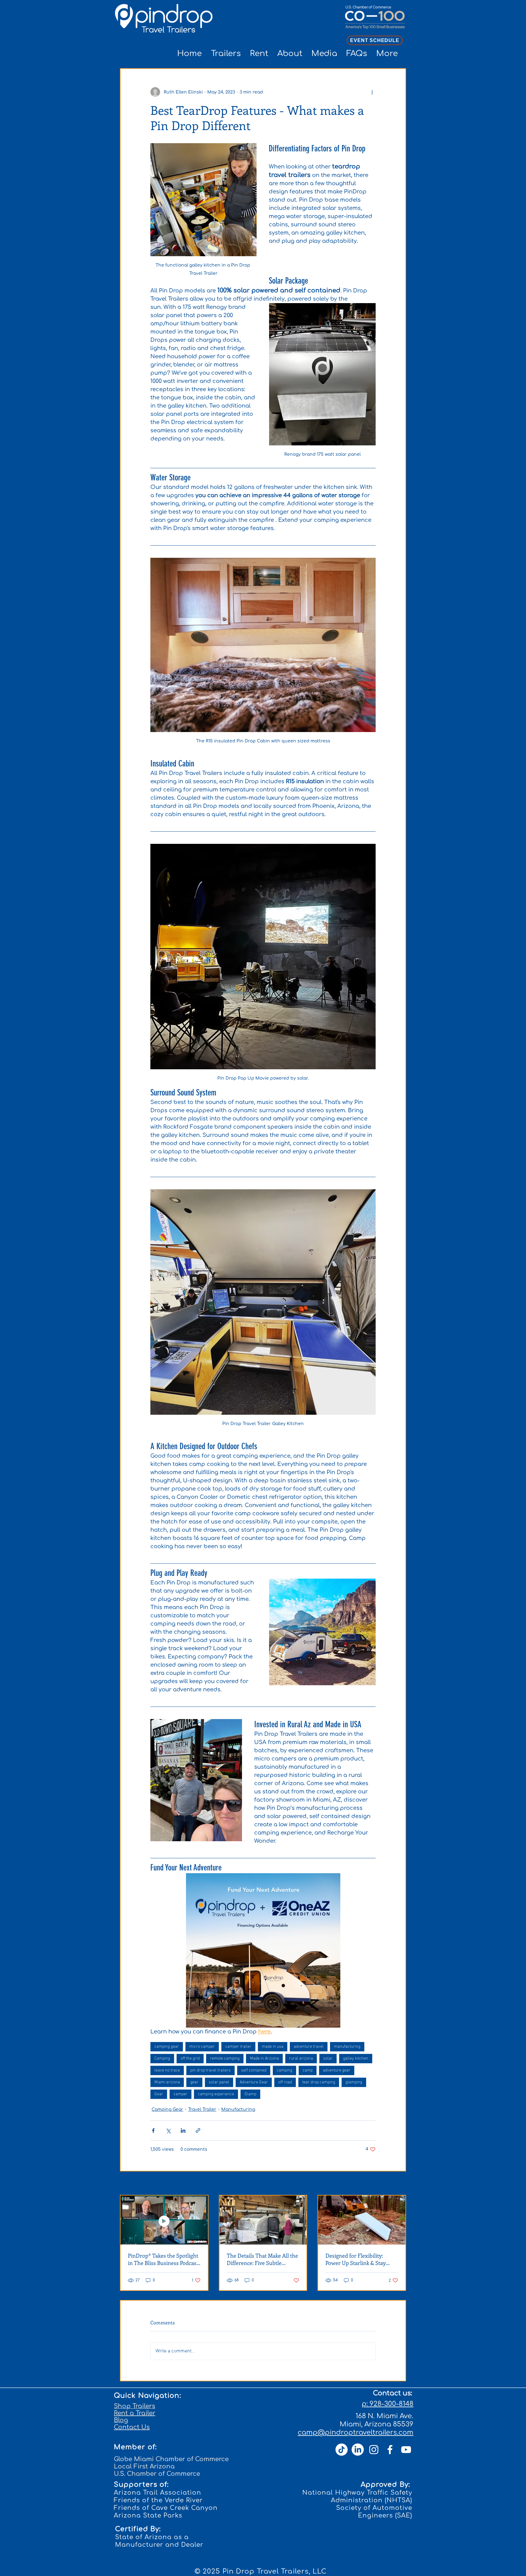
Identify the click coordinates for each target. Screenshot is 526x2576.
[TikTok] (342, 2450)
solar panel (219, 2082)
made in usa (273, 2047)
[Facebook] (390, 2450)
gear (194, 2082)
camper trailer (238, 2047)
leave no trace (167, 2070)
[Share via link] (198, 2130)
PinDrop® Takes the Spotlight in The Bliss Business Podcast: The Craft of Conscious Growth (164, 2259)
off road (285, 2082)
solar (328, 2059)
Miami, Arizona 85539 (377, 2424)
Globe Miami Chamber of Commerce (171, 2459)
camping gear (167, 2047)
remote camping (225, 2059)
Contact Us (132, 2427)
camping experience (216, 2094)
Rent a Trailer (135, 2413)
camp (308, 2070)
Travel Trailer (202, 2109)
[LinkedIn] (358, 2450)
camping (284, 2070)
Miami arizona (167, 2082)
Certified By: (138, 2529)
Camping (162, 2059)
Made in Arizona (264, 2059)
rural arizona (301, 2059)
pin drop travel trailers (210, 2070)
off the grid (190, 2059)
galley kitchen (356, 2059)
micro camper (202, 2047)
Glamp (250, 2094)
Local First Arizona (144, 2466)
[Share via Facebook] (153, 2130)
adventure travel (309, 2047)
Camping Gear (167, 2109)
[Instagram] (374, 2450)
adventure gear (337, 2070)
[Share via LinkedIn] (183, 2130)
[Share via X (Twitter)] (168, 2130)
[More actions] (372, 92)
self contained (254, 2070)
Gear (159, 2094)
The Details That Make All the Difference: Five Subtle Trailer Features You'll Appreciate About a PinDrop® (262, 2259)
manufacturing (347, 2047)
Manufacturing (238, 2109)
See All (399, 2184)
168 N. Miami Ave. (384, 2416)
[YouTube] (406, 2450)
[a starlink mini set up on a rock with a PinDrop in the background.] (362, 2220)
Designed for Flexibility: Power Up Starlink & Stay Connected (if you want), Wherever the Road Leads (357, 2259)
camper (181, 2094)
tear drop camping (319, 2082)
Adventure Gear (254, 2082)
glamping (354, 2082)
